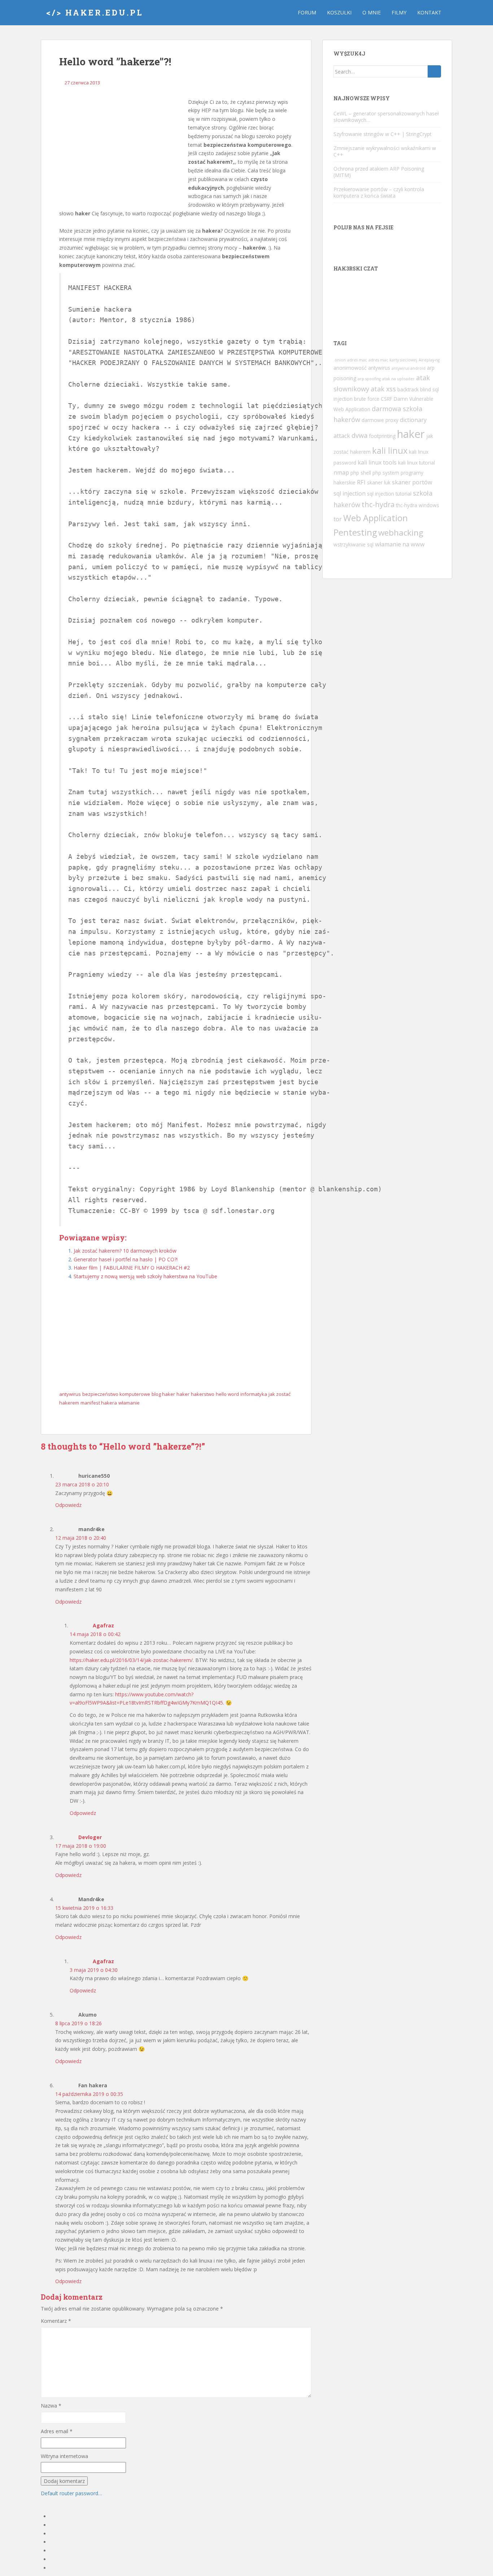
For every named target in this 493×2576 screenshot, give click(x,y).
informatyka (254, 1394)
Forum (307, 12)
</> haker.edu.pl (95, 12)
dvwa (359, 435)
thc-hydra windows (418, 505)
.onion (340, 360)
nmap (341, 472)
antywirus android (409, 368)
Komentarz (56, 2321)
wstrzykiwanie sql (354, 544)
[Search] (434, 71)
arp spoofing (369, 379)
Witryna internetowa (64, 2456)
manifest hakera (99, 1403)
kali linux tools (377, 462)
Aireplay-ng (429, 360)
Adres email (57, 2431)
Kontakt (429, 12)
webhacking (401, 533)
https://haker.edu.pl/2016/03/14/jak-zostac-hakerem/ (131, 1660)
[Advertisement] (121, 152)
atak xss (383, 389)
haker (183, 1394)
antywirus (70, 1394)
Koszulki (339, 12)
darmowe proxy (380, 420)
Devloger (90, 1837)
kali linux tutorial (416, 463)
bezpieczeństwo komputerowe (116, 1394)
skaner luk (379, 482)
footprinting (382, 436)
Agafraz (103, 1625)
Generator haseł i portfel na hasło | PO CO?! (126, 1259)
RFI (361, 482)
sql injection (350, 493)
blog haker (163, 1394)
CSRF (387, 399)
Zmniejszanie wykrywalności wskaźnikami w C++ (385, 151)
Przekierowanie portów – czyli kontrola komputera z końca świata (379, 192)
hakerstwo (203, 1394)
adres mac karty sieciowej (393, 360)
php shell (361, 473)
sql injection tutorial (389, 494)
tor (338, 519)
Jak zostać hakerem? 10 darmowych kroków (125, 1251)
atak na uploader (398, 379)
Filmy (399, 12)
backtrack (408, 389)
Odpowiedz (68, 1505)
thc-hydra (378, 504)
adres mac (357, 360)
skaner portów (412, 482)
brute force (367, 399)
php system (386, 473)
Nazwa (51, 2406)
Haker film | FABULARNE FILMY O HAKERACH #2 (132, 1268)
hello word (227, 1394)
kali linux (390, 450)
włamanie (129, 1403)
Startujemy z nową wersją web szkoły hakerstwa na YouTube (145, 1276)
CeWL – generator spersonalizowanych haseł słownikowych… (386, 117)
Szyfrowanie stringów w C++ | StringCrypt (383, 134)
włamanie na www (400, 544)
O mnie (372, 12)
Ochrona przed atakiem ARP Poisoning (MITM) (379, 172)
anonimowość (350, 368)
